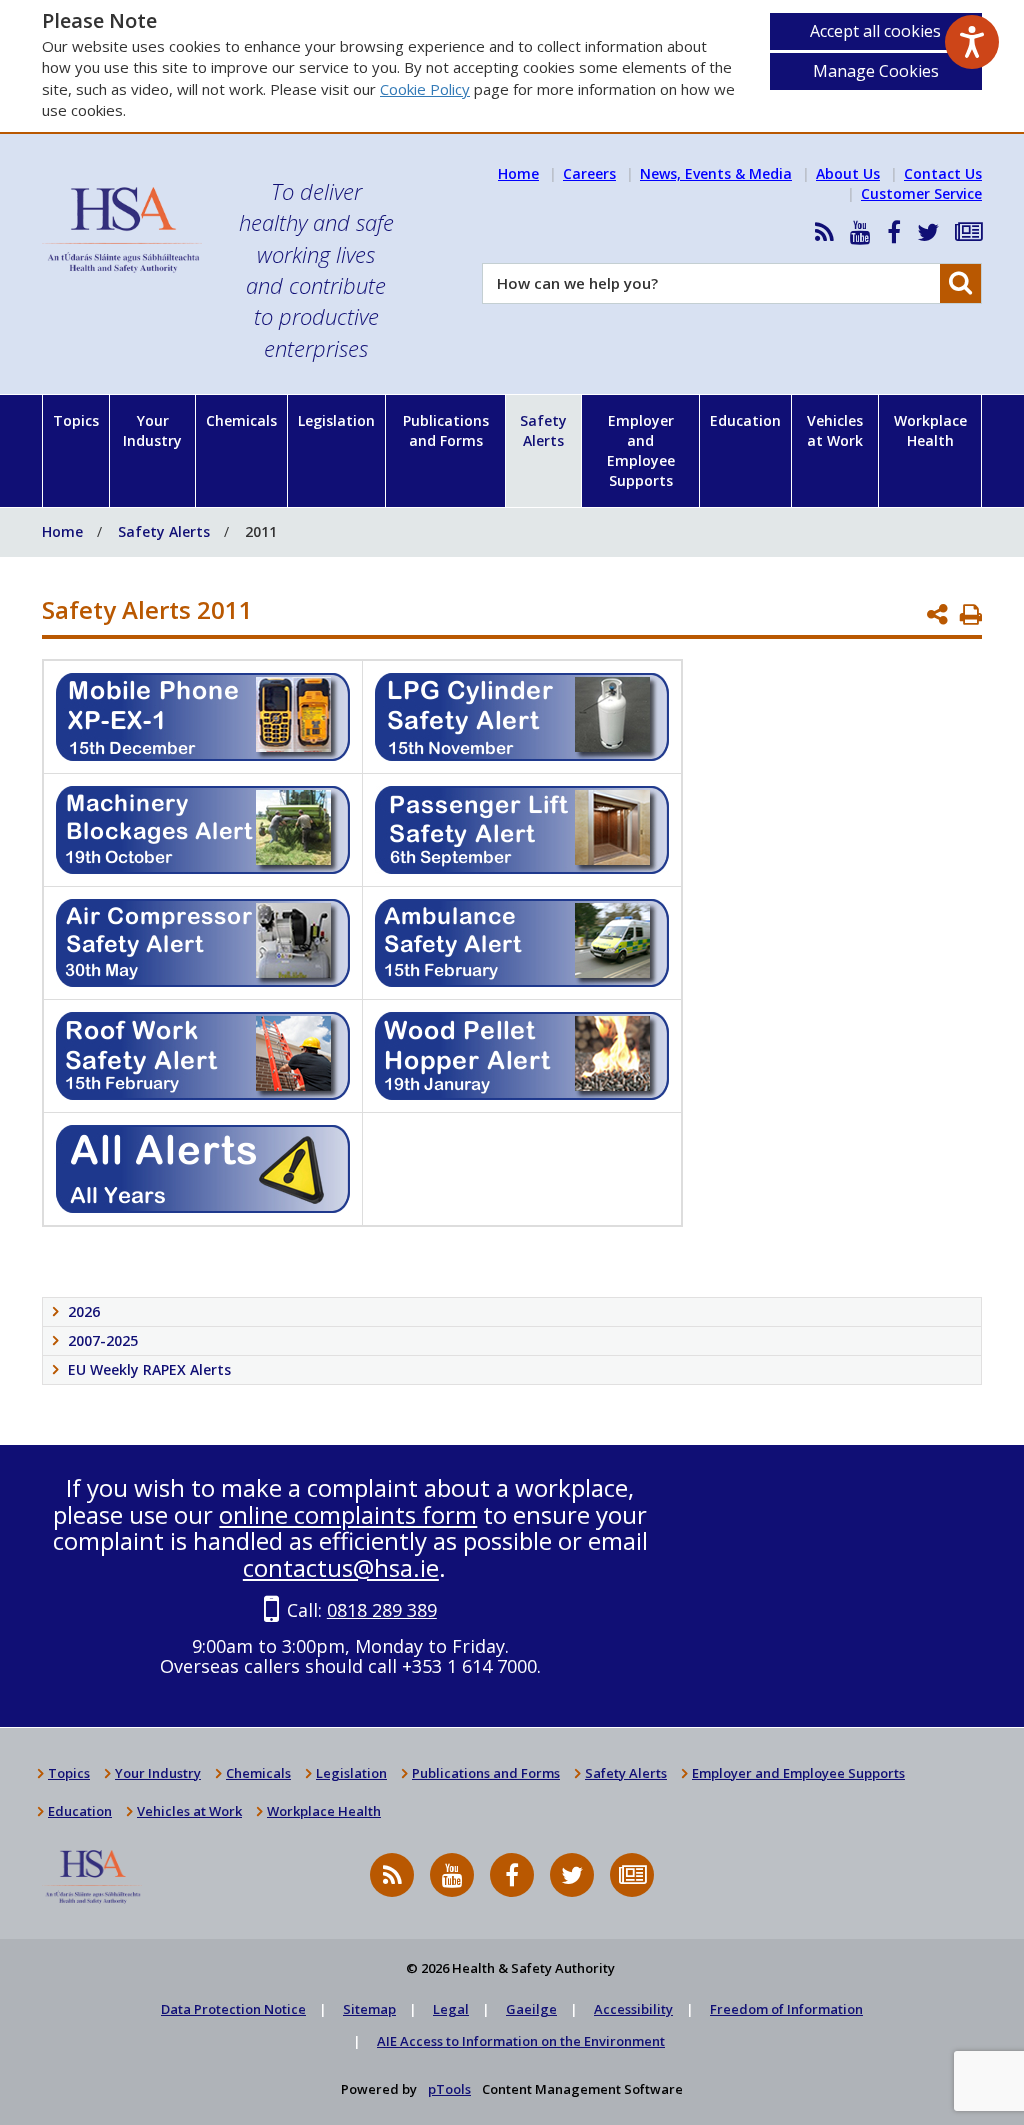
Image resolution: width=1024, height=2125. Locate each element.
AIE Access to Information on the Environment (521, 2041)
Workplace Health (930, 430)
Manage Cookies (876, 71)
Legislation (336, 420)
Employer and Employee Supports (641, 450)
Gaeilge (531, 2009)
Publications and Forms (446, 430)
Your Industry (152, 430)
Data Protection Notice (233, 2009)
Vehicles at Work (835, 430)
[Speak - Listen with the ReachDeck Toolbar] (972, 42)
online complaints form (348, 1514)
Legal (451, 2009)
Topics (76, 420)
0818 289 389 (382, 1610)
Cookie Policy (425, 89)
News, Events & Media (716, 173)
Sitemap (369, 2009)
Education (745, 420)
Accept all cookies (875, 31)
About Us (848, 173)
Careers (589, 173)
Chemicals (241, 420)
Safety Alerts (543, 430)
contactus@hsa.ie (341, 1567)
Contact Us (943, 173)
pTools (449, 2089)
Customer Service (921, 193)
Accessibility (633, 2009)
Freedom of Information (786, 2009)
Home (518, 173)
